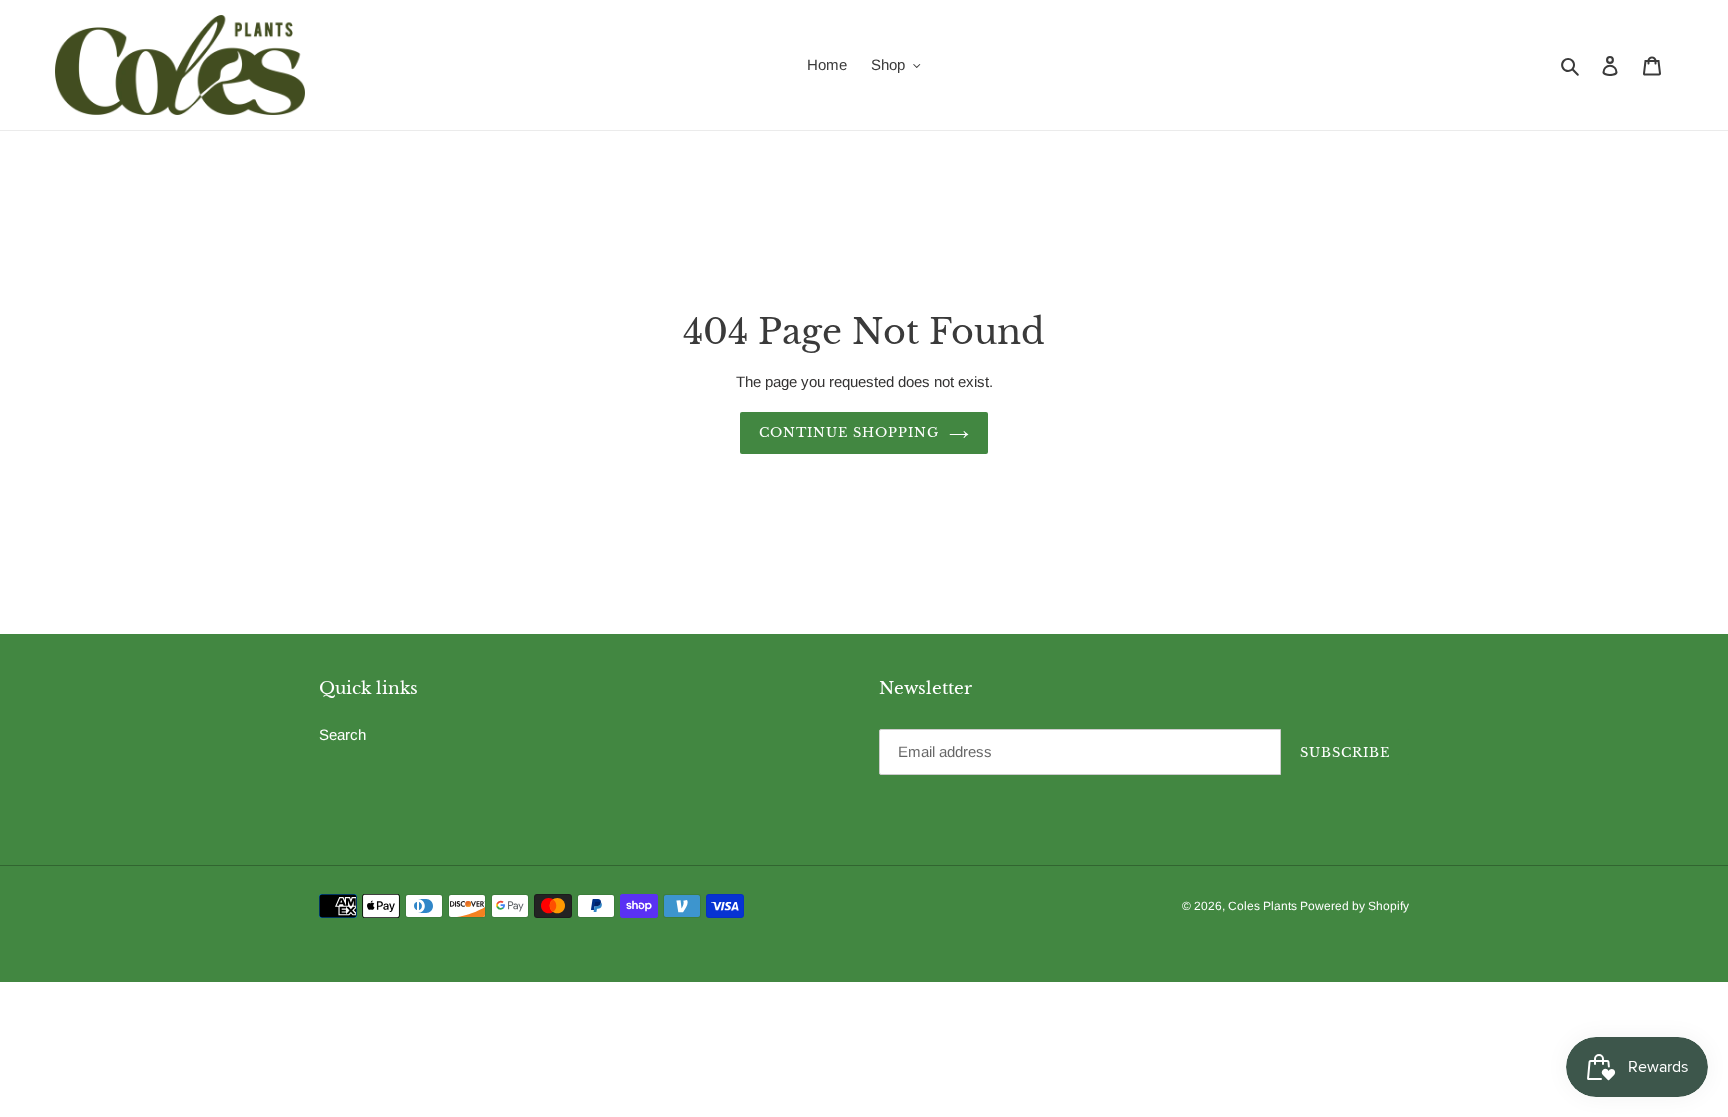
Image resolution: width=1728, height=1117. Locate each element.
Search (342, 734)
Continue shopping (849, 432)
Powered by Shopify (1354, 906)
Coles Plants (1264, 906)
